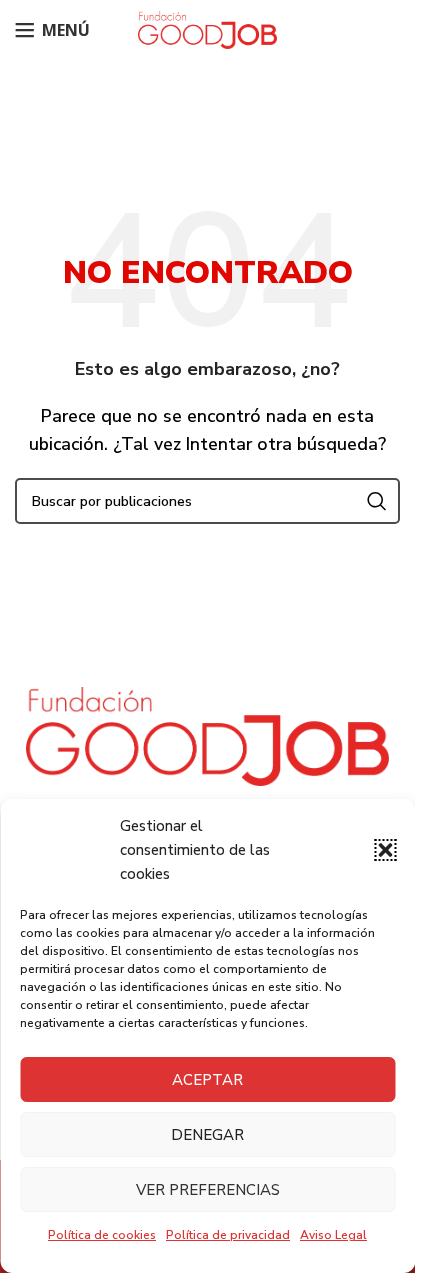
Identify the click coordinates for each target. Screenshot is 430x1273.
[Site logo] (208, 29)
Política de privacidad (228, 1235)
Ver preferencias (208, 1190)
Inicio (162, 140)
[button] (385, 850)
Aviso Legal (333, 1235)
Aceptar (207, 1080)
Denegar (207, 1135)
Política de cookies (102, 1235)
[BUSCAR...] (377, 501)
